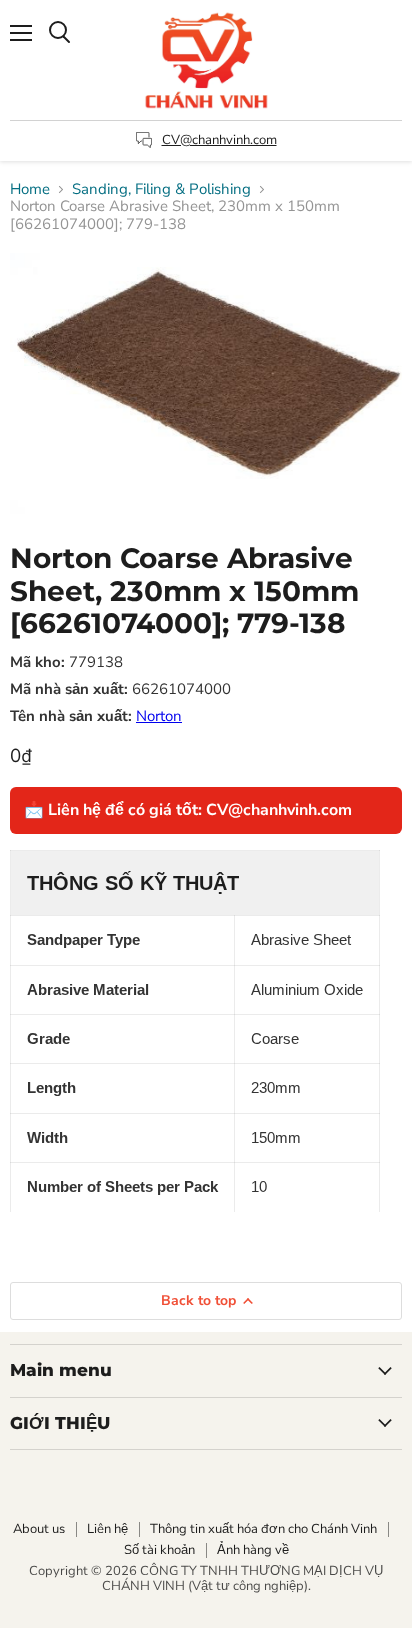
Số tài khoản (159, 1550)
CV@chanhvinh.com (219, 140)
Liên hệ (107, 1529)
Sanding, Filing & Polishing (161, 189)
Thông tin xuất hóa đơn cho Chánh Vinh (263, 1529)
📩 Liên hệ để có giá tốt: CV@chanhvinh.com (188, 810)
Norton (159, 716)
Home (30, 189)
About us (39, 1529)
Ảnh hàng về (253, 1550)
